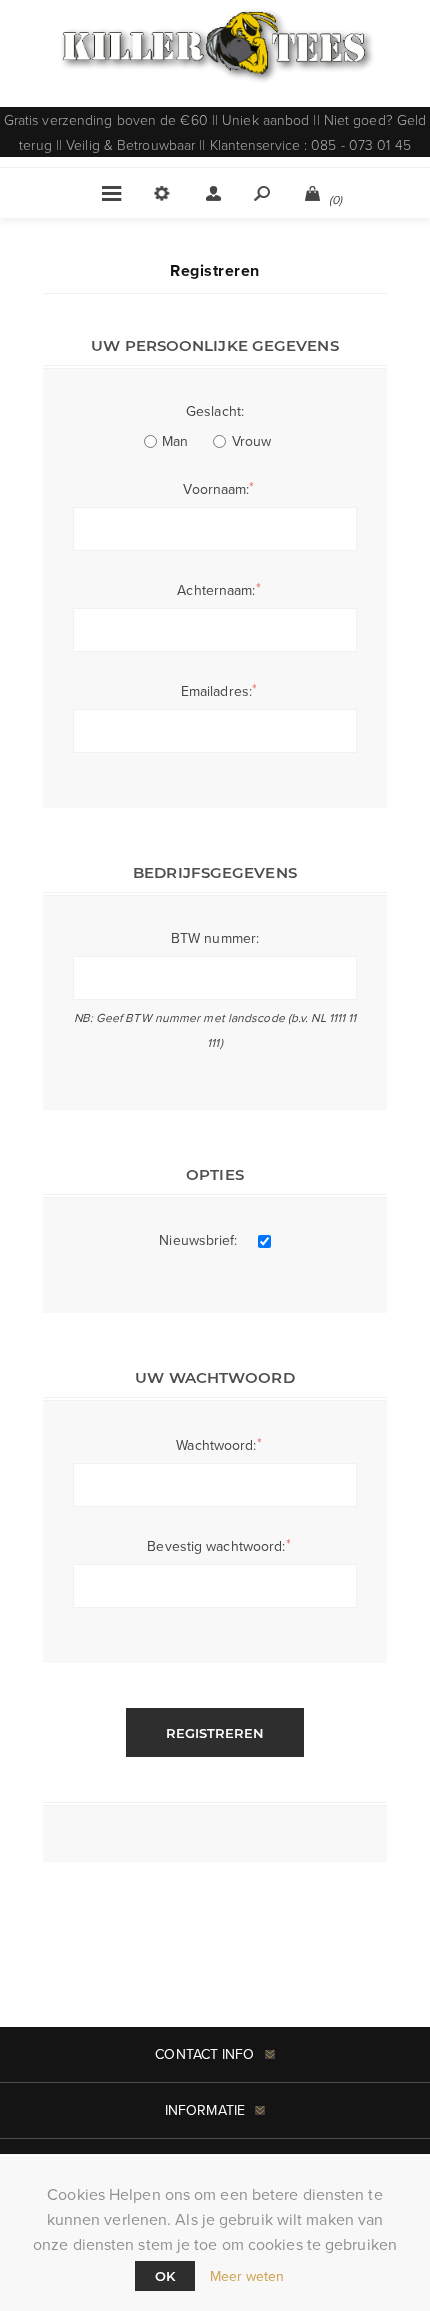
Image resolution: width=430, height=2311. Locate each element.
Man (175, 441)
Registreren (215, 1733)
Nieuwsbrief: (198, 1240)
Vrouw (252, 441)
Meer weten (247, 2276)
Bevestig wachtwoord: (216, 1546)
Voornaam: (216, 489)
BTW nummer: (215, 938)
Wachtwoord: (216, 1445)
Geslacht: (215, 411)
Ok (165, 2276)
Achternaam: (216, 590)
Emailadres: (216, 691)
